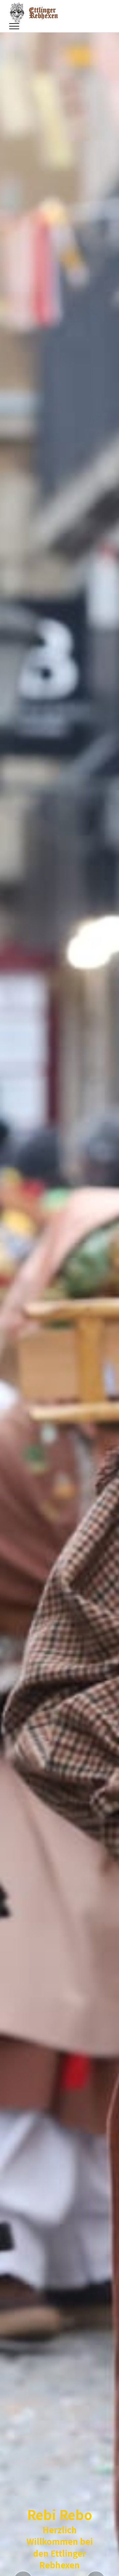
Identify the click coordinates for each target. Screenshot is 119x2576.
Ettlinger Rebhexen (43, 13)
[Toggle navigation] (14, 26)
